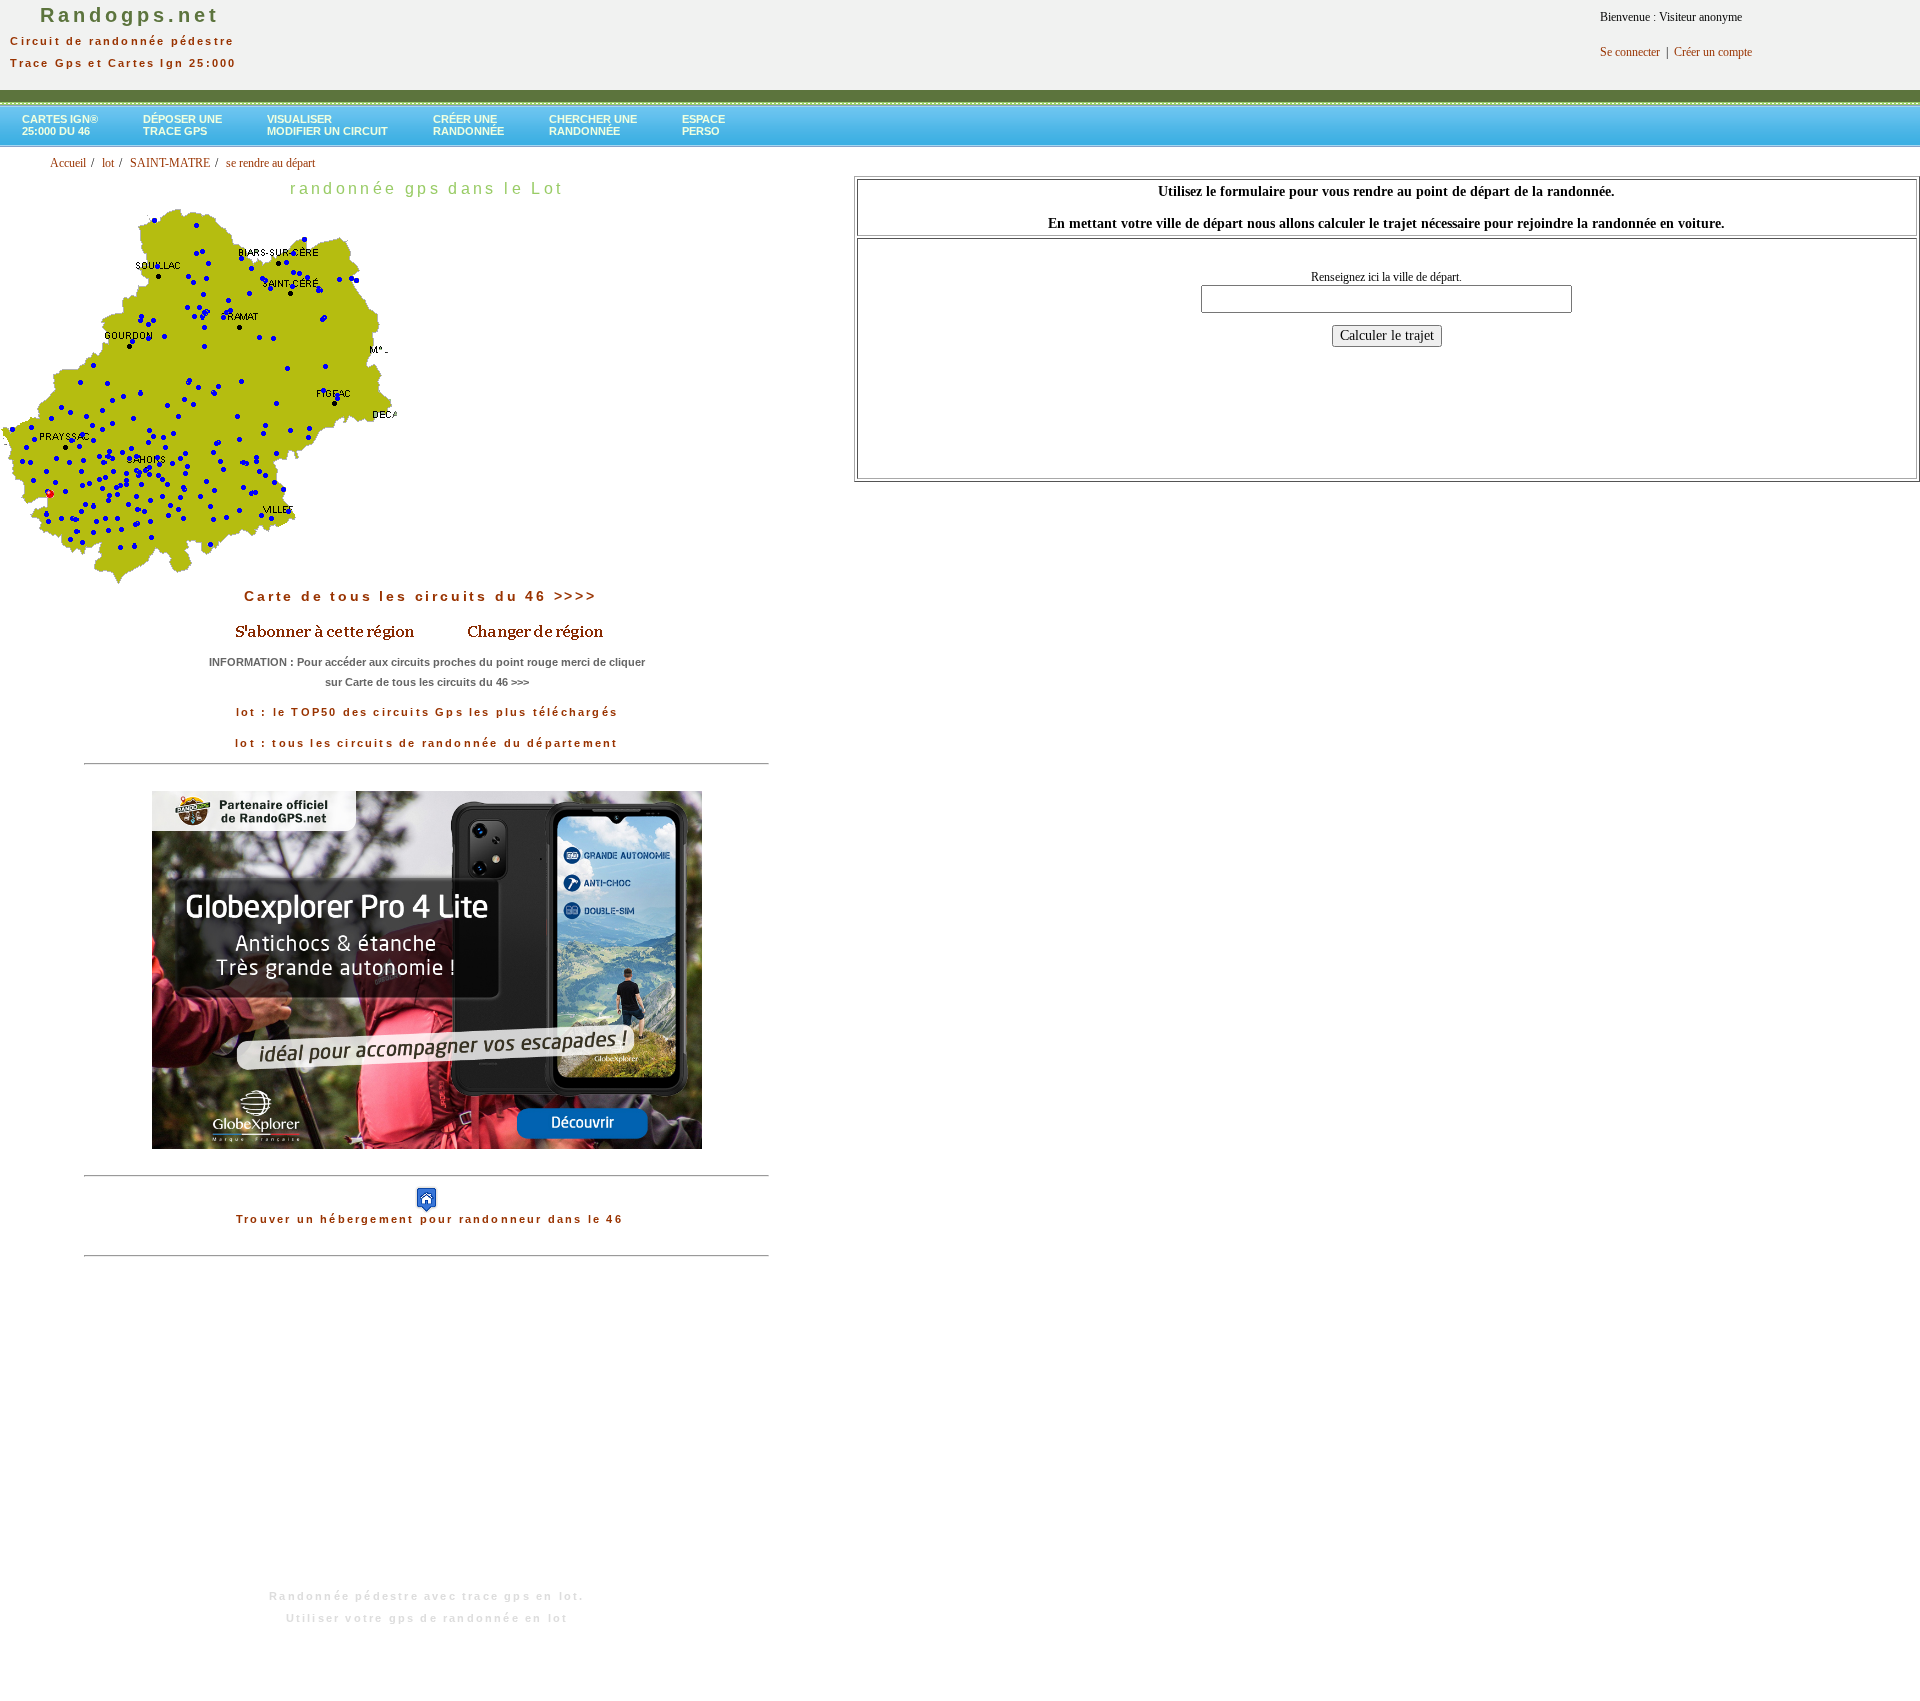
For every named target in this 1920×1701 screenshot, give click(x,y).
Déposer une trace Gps (182, 125)
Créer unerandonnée (468, 125)
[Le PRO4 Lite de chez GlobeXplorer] (427, 1165)
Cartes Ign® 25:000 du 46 (60, 125)
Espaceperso (703, 125)
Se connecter (1630, 52)
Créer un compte (1713, 52)
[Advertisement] (427, 1433)
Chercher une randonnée (593, 125)
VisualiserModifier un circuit (327, 125)
